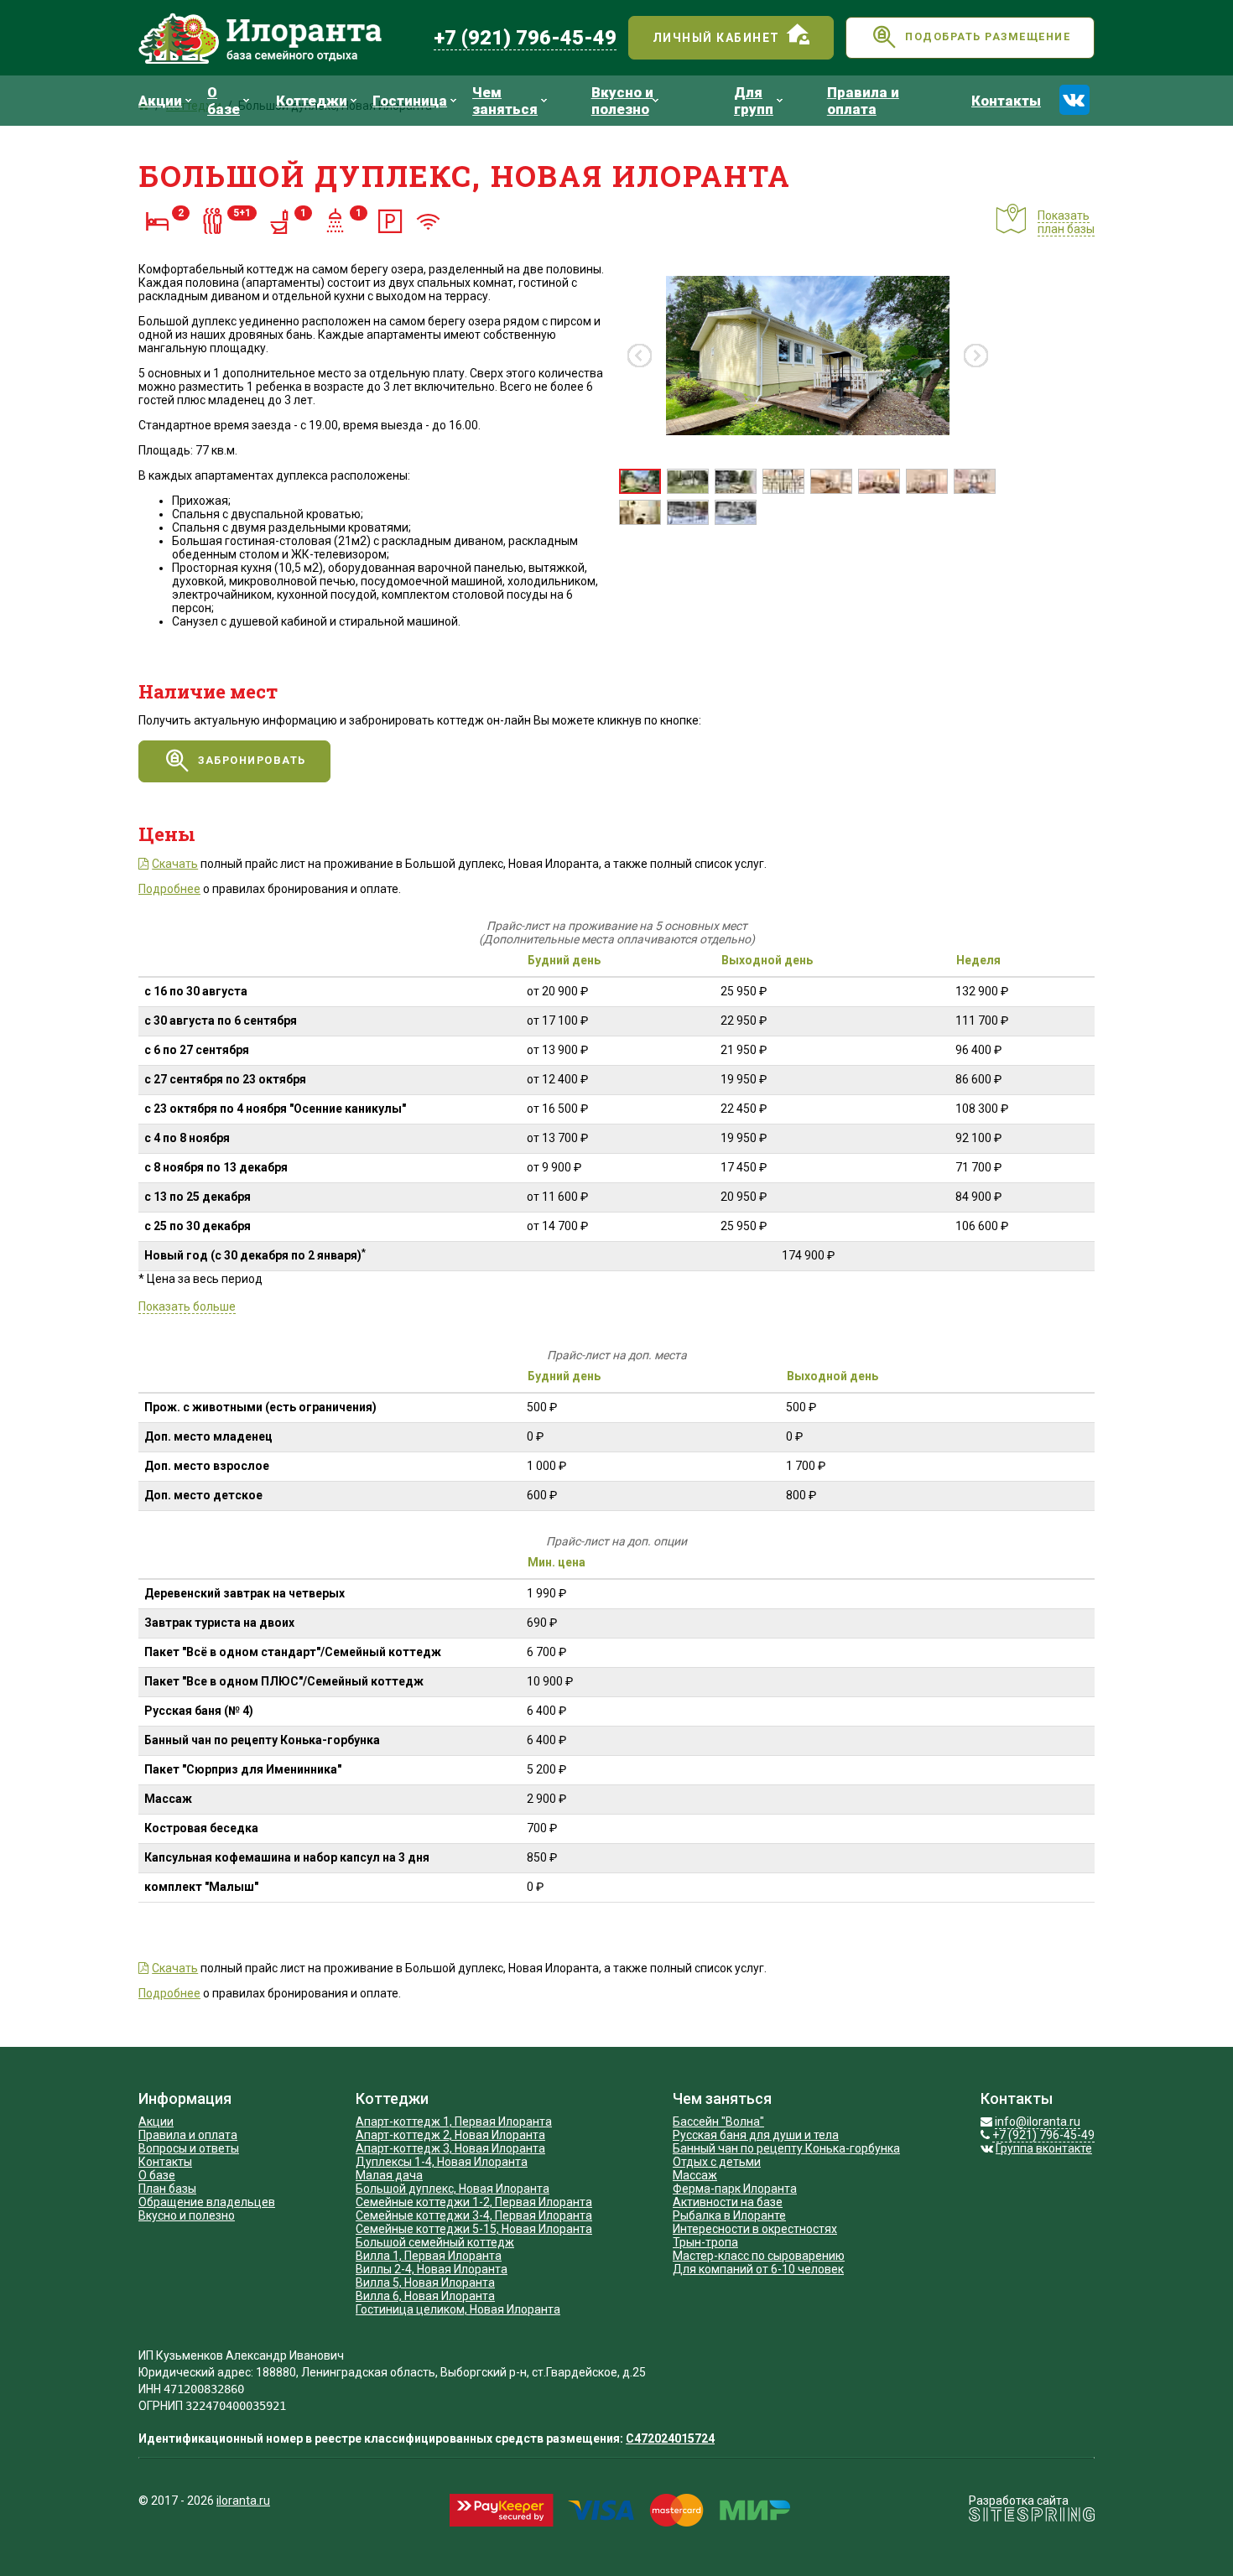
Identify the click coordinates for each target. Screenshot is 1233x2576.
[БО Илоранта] (280, 38)
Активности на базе (728, 2202)
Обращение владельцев (207, 2202)
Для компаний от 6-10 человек (758, 2269)
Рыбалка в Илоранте (729, 2215)
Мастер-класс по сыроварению (759, 2256)
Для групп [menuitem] (754, 101)
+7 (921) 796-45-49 (525, 38)
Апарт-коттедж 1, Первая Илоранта (454, 2122)
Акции (156, 2122)
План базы (167, 2189)
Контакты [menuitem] (1006, 101)
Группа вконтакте (1044, 2148)
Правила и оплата (188, 2135)
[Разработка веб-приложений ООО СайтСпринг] (1032, 2517)
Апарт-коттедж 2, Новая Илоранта (450, 2135)
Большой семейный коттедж (435, 2242)
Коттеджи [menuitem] (312, 101)
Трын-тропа (705, 2242)
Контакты (165, 2162)
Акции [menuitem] (160, 101)
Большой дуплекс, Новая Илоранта (453, 2189)
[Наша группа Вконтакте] (1074, 100)
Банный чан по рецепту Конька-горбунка (786, 2148)
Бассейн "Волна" (718, 2122)
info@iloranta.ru (1038, 2122)
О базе (157, 2175)
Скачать (175, 864)
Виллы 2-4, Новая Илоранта (432, 2269)
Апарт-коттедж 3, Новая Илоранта (450, 2148)
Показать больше (187, 1306)
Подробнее (169, 889)
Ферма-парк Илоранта (735, 2189)
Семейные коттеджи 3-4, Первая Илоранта (474, 2215)
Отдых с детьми (717, 2162)
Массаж (695, 2175)
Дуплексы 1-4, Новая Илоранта (442, 2162)
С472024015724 (670, 2438)
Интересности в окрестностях (755, 2229)
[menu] (596, 101)
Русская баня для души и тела (756, 2135)
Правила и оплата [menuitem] (863, 101)
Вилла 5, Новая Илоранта (425, 2283)
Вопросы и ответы (189, 2148)
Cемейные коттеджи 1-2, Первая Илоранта (474, 2202)
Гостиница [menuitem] (410, 101)
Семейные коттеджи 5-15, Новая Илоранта (474, 2229)
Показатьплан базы (1066, 222)
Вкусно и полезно (187, 2215)
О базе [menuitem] (224, 101)
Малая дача (389, 2175)
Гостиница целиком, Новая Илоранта (458, 2309)
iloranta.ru (243, 2501)
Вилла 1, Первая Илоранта (429, 2256)
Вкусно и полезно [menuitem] (622, 101)
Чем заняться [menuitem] (505, 101)
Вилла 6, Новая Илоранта (425, 2296)
